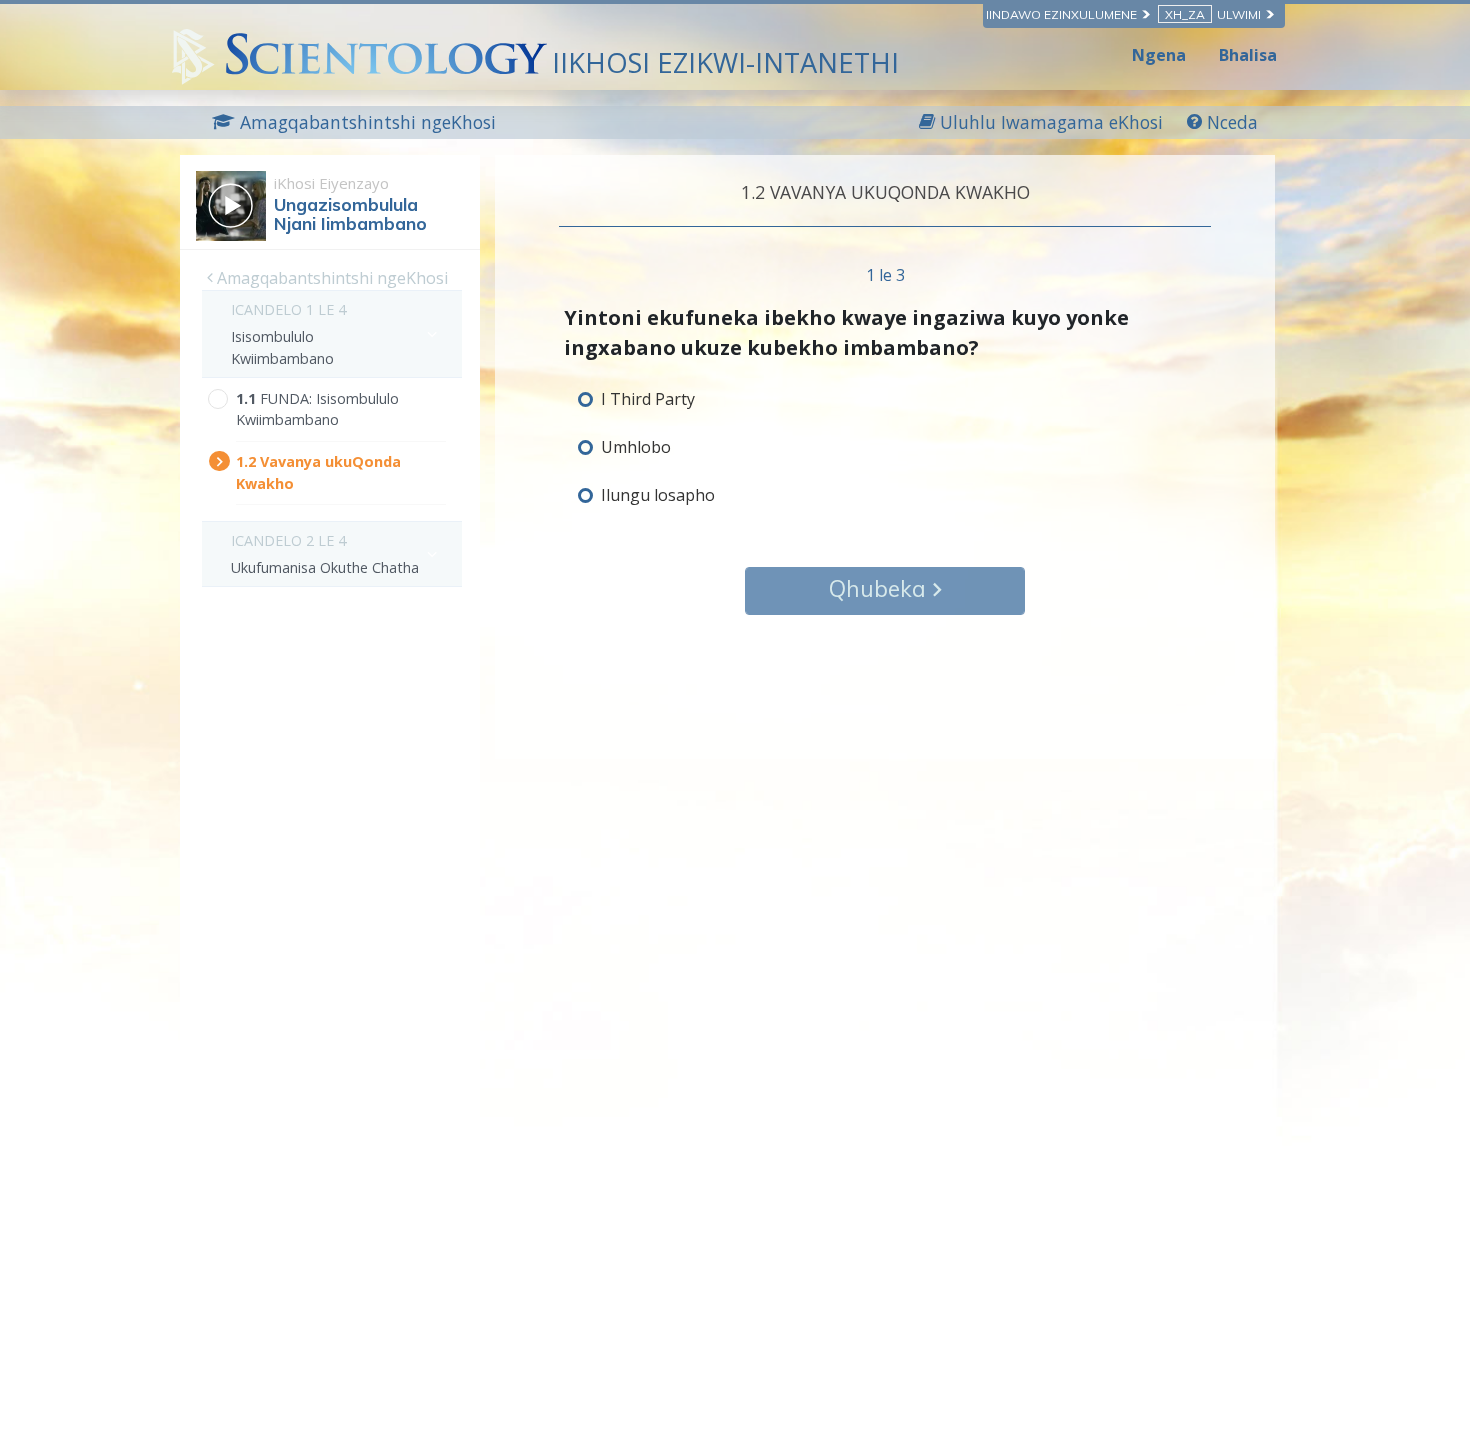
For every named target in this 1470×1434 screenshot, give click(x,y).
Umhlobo (636, 447)
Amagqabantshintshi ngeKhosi (330, 278)
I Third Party (648, 399)
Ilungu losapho (658, 495)
